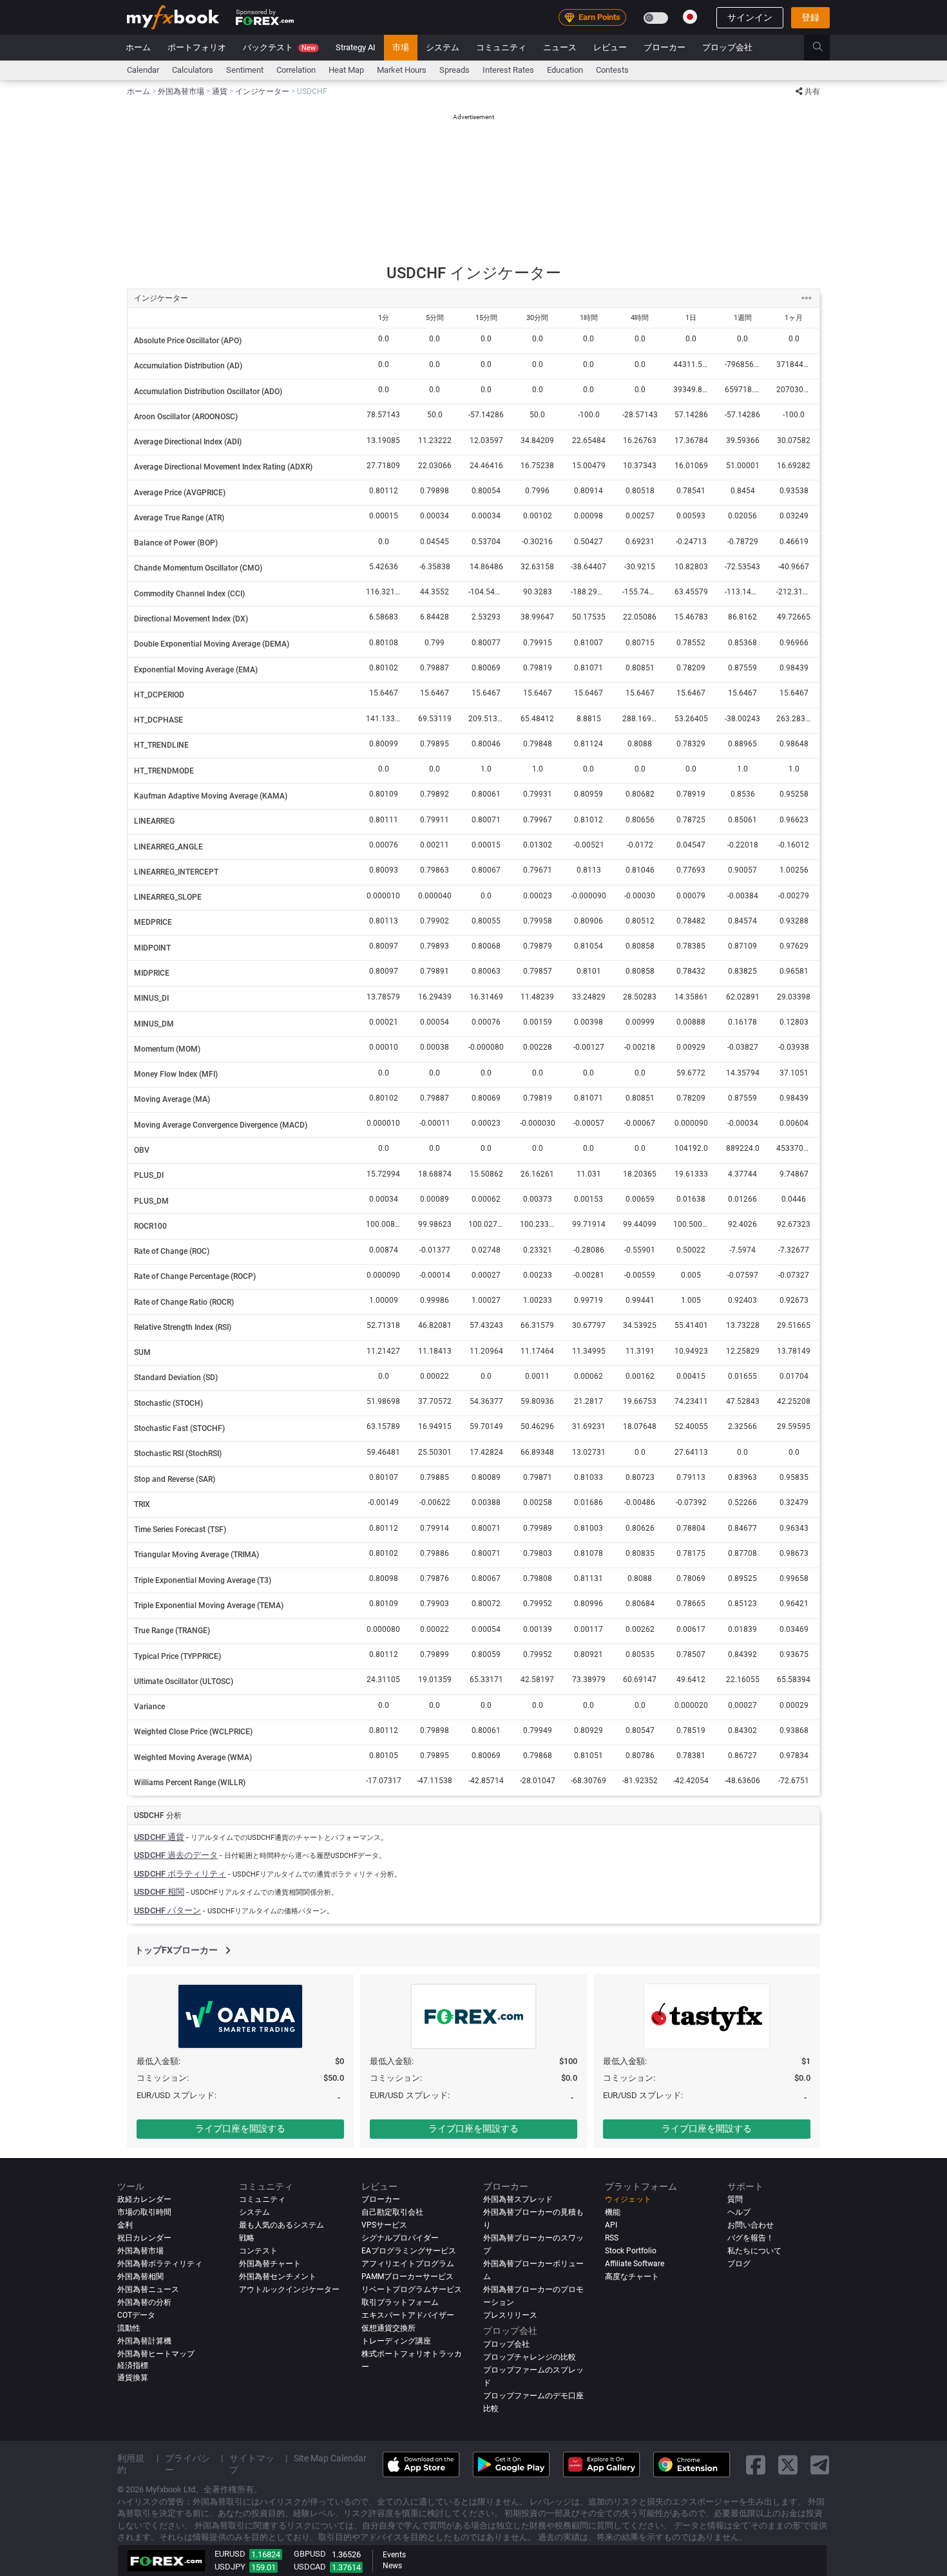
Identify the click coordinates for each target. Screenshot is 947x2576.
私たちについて (754, 2251)
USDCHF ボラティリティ (180, 1874)
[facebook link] (756, 2465)
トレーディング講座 (396, 2342)
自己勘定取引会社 (392, 2213)
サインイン (750, 17)
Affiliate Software (635, 2264)
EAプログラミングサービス (409, 2251)
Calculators (193, 70)
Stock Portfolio (631, 2251)
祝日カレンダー (144, 2239)
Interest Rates (508, 70)
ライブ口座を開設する (240, 2128)
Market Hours (402, 70)
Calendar (143, 70)
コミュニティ (501, 47)
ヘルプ (739, 2213)
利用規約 (131, 2465)
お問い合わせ (751, 2226)
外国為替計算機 (144, 2342)
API (611, 2226)
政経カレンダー (144, 2200)
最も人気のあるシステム (282, 2226)
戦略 (247, 2239)
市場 (401, 47)
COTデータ (136, 2316)
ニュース (560, 47)
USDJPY (230, 2567)
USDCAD (310, 2567)
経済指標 (133, 2366)
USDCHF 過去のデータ (176, 1855)
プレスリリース (510, 2316)
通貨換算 (133, 2378)
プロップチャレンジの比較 (530, 2358)
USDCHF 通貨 (159, 1837)
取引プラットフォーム (400, 2303)
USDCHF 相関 (159, 1892)
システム (443, 47)
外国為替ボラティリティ (160, 2264)
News (392, 2566)
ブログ (739, 2264)
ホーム (138, 47)
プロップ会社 (727, 47)
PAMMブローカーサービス (407, 2277)
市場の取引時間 (144, 2213)
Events (394, 2555)
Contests (612, 70)
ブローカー (665, 47)
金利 (125, 2226)
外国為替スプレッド (518, 2200)
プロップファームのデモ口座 (533, 2396)
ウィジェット (628, 2200)
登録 (810, 17)
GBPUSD (310, 2554)
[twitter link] (788, 2465)
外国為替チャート (270, 2264)
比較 (491, 2409)
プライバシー (187, 2465)
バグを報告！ (751, 2239)
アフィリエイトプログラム (408, 2264)
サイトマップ (252, 2465)
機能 (613, 2213)
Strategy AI (356, 47)
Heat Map (346, 70)
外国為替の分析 (144, 2303)
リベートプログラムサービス (412, 2290)
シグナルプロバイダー (400, 2239)
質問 (735, 2200)
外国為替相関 (140, 2277)
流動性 (129, 2329)
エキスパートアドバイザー (408, 2316)
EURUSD (230, 2554)
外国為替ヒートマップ (156, 2354)
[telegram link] (820, 2465)
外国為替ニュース (148, 2290)
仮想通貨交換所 (388, 2329)
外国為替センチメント (278, 2277)
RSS (612, 2239)
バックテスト (279, 47)
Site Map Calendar (330, 2459)
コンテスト (258, 2251)
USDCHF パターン (167, 1910)
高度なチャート (632, 2277)
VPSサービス (384, 2226)
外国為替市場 (140, 2251)
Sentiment (245, 70)
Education (565, 70)
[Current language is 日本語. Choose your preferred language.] (690, 17)
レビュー (610, 47)
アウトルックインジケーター (289, 2290)
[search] (825, 48)
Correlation (296, 70)
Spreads (454, 70)
